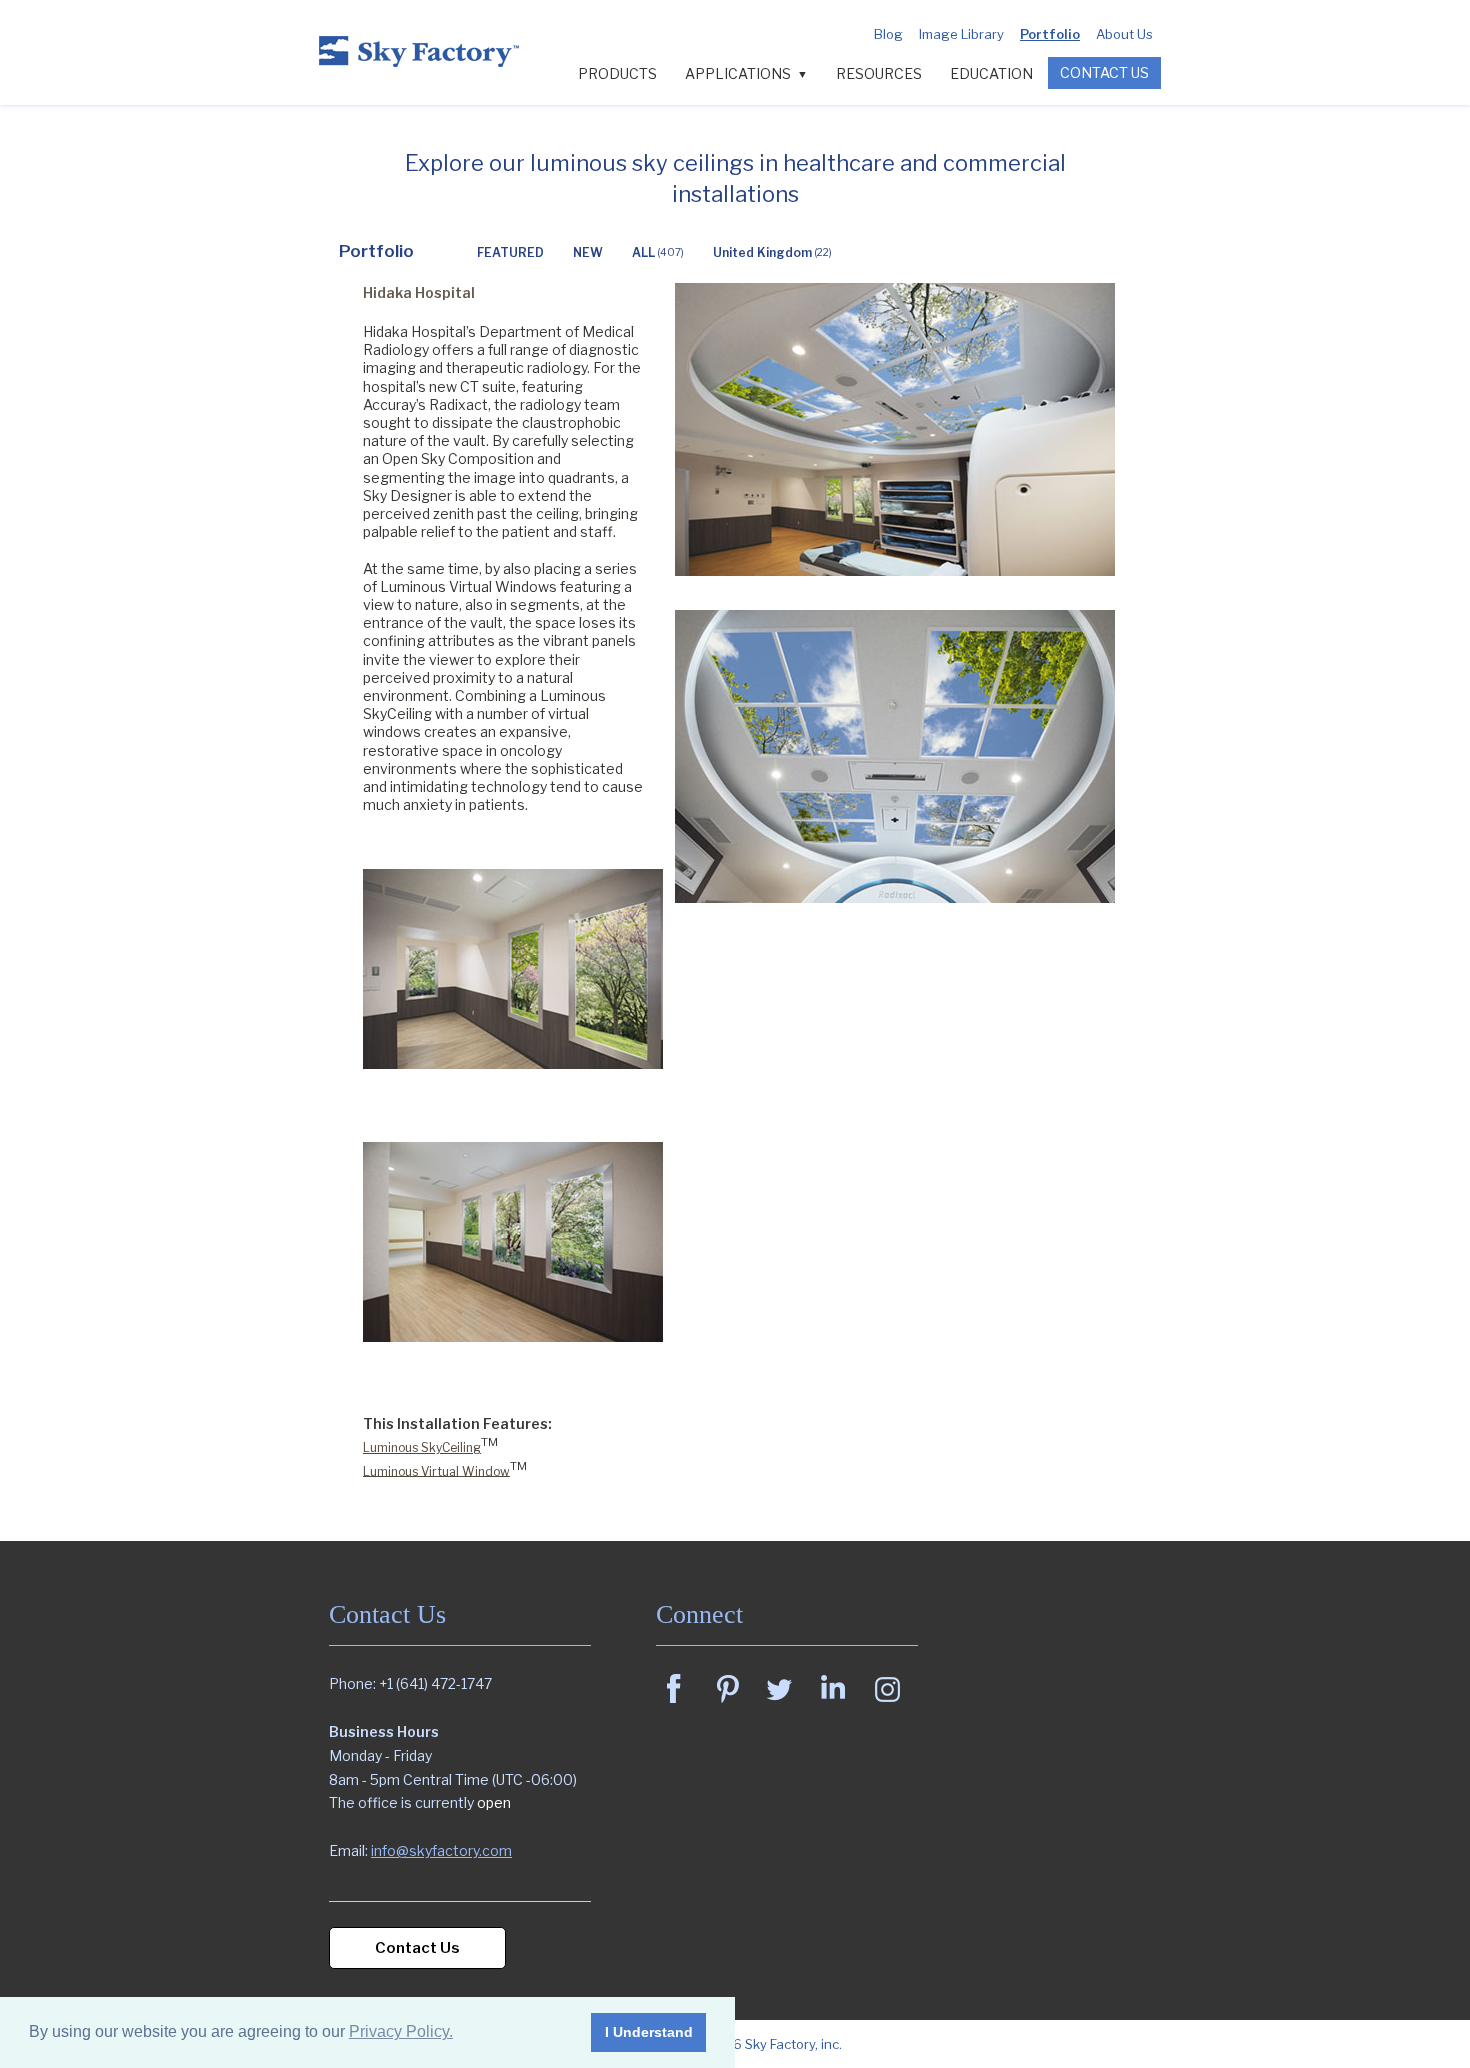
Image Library (961, 34)
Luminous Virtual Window (436, 1470)
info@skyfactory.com (441, 1850)
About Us (1124, 34)
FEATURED (510, 252)
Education (991, 73)
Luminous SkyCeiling (422, 1447)
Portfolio (1050, 34)
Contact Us (1104, 72)
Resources (879, 73)
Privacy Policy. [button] (401, 2031)
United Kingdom (772, 252)
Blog (888, 34)
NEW (588, 252)
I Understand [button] (649, 2032)
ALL (658, 252)
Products (617, 73)
